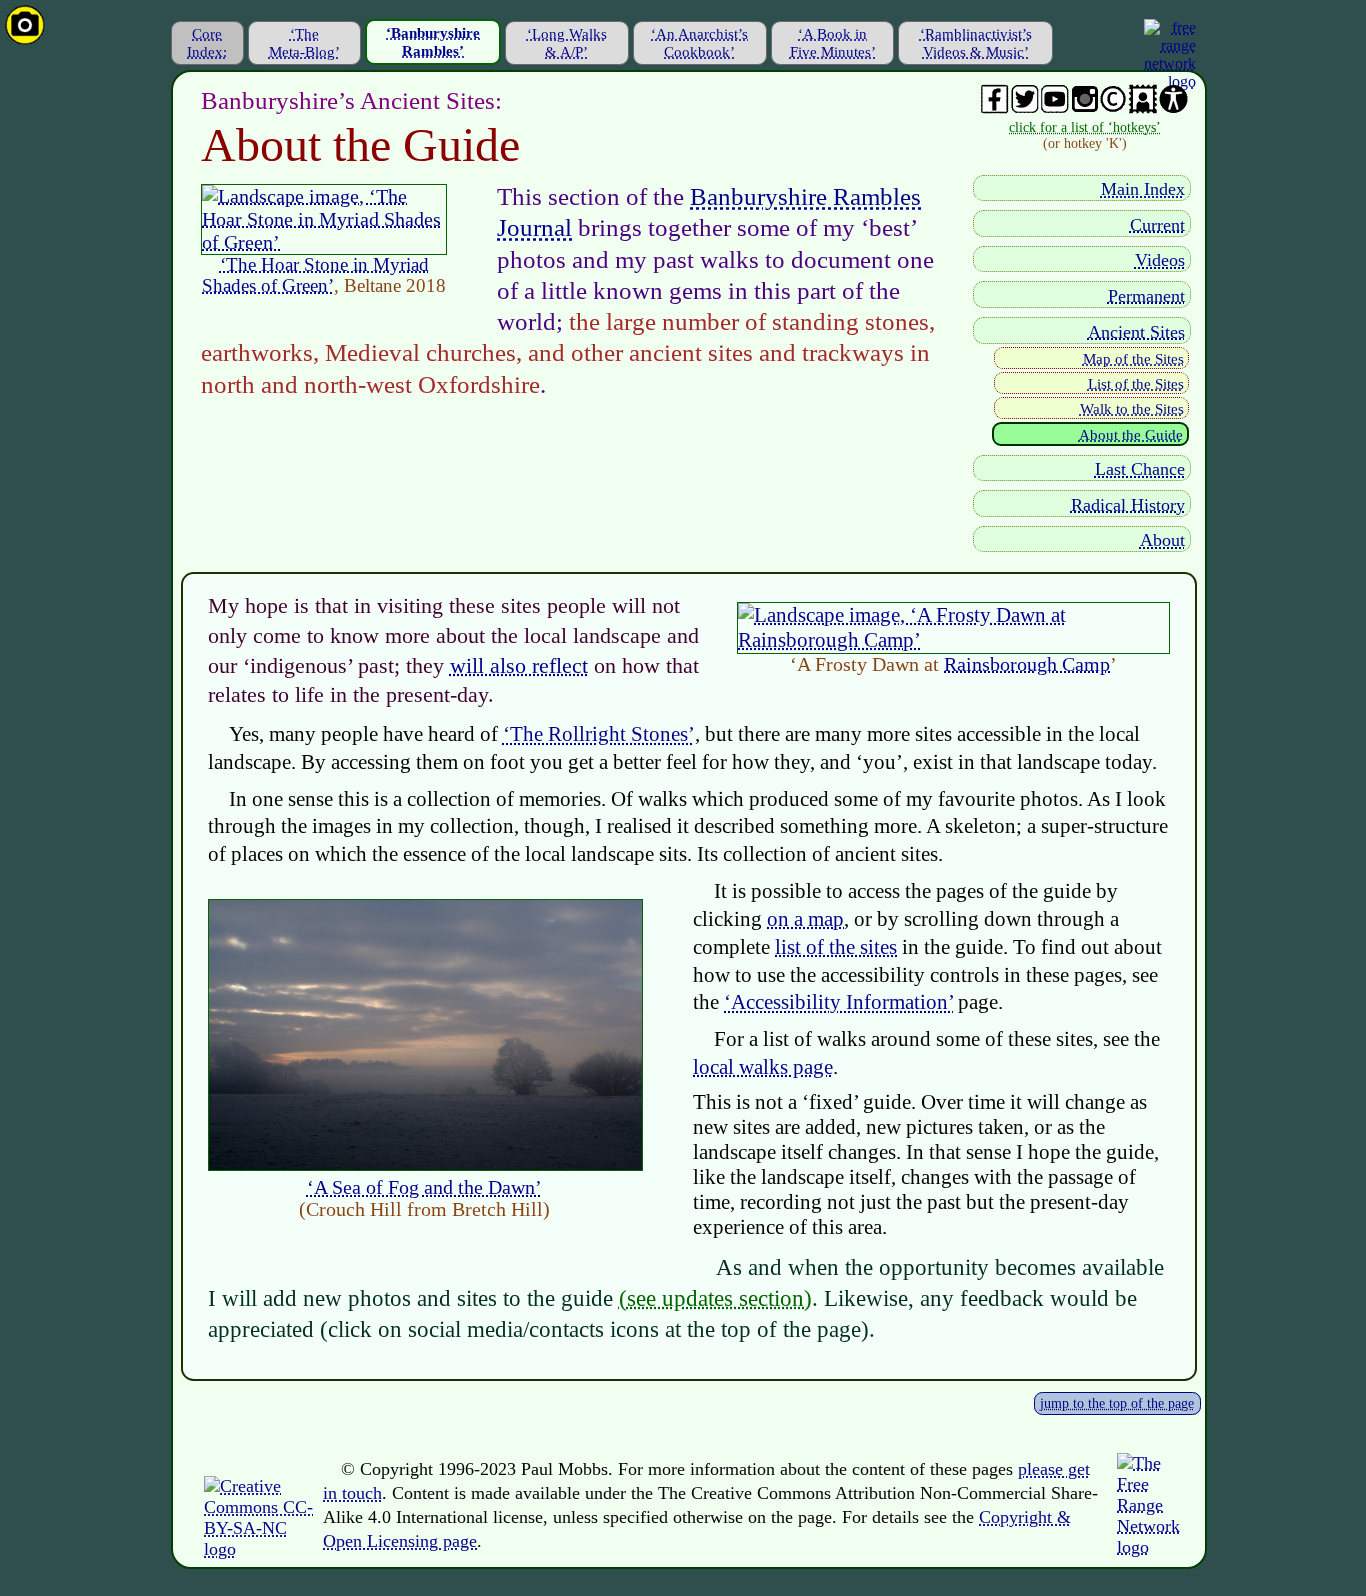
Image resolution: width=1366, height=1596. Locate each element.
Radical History (1128, 505)
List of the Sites (1136, 384)
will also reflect (519, 665)
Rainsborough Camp (1027, 664)
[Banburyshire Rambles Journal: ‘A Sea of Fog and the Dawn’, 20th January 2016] (425, 1164)
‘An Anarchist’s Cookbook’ (699, 42)
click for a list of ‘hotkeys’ (1085, 127)
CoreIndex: (207, 42)
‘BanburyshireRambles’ (433, 41)
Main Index (1143, 189)
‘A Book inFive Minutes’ (833, 42)
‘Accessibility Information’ (838, 1002)
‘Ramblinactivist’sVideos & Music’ (976, 42)
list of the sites (836, 947)
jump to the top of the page (1117, 1403)
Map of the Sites (1133, 359)
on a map (805, 919)
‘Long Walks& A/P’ (567, 42)
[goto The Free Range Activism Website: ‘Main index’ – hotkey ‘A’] (1154, 1547)
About (1162, 540)
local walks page (763, 1067)
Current (1157, 225)
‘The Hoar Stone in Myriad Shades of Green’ (315, 275)
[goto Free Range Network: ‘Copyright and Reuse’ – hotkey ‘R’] (259, 1549)
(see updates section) (715, 1298)
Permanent (1146, 296)
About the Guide (1131, 435)
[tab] (207, 43)
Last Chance (1140, 469)
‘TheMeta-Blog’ (304, 42)
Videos (1160, 260)
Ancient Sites (1136, 332)
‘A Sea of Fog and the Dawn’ (424, 1187)
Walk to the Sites (1132, 409)
